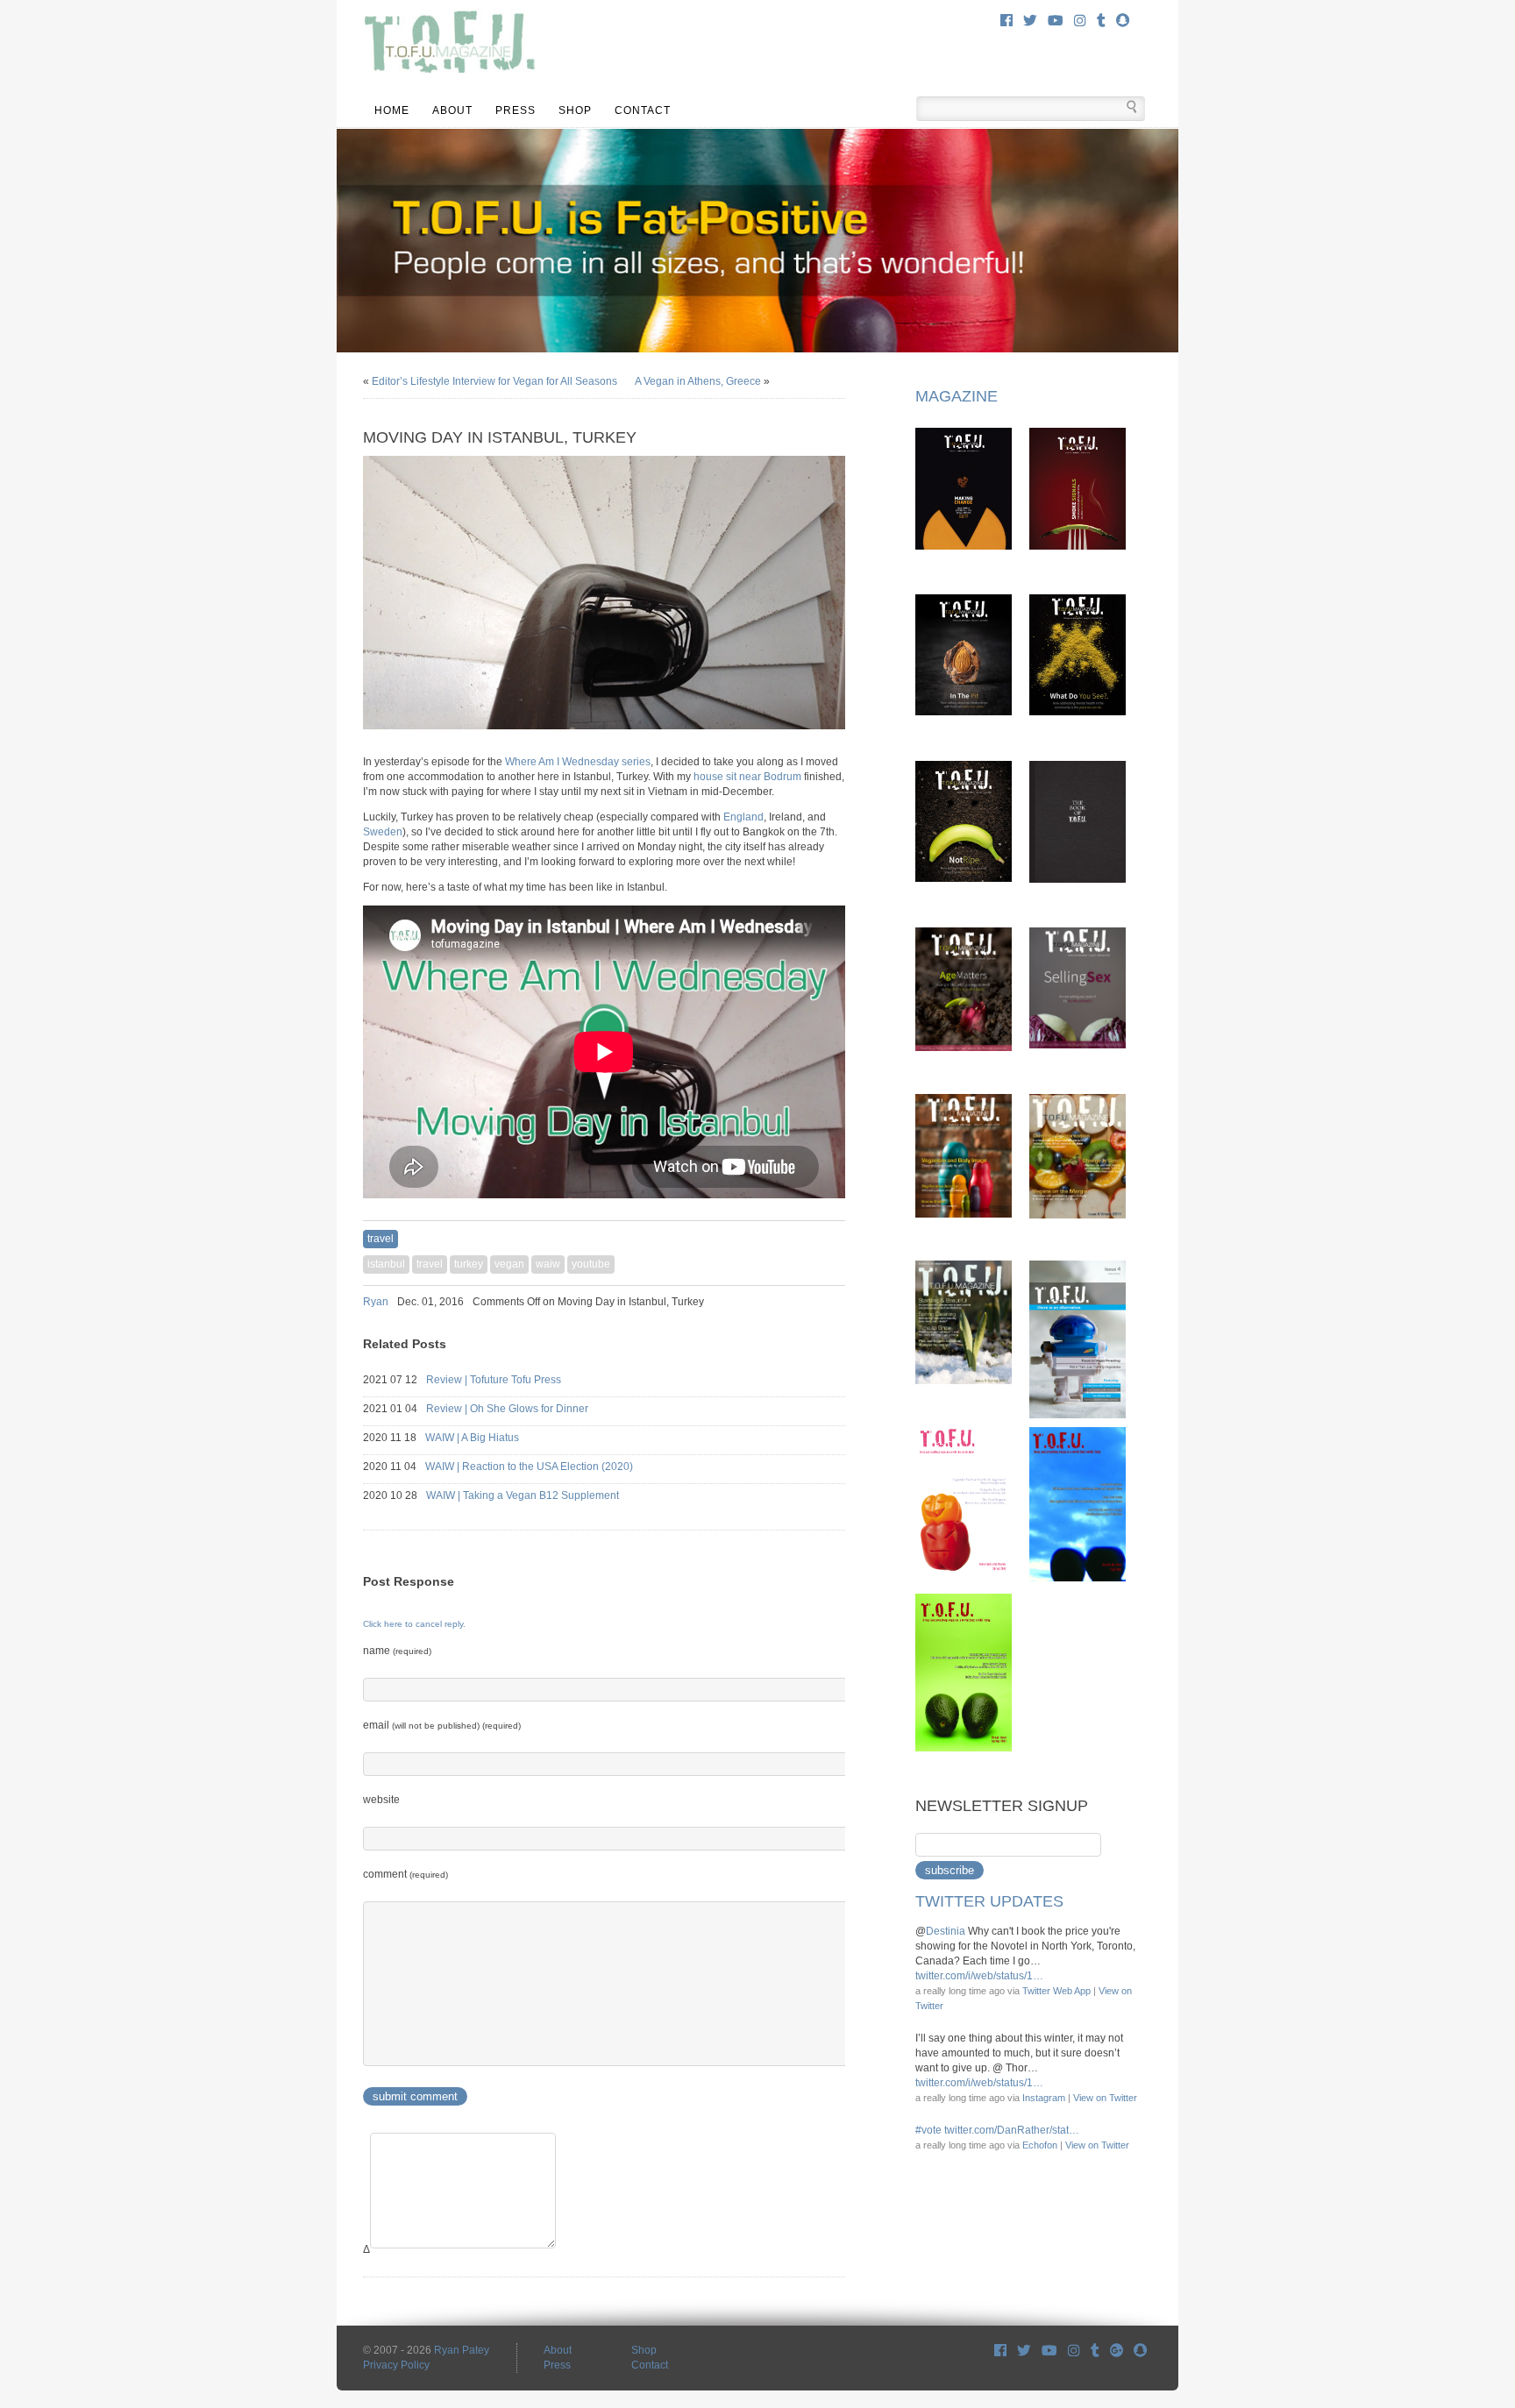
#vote (928, 2130)
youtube (591, 1264)
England (743, 817)
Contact (643, 110)
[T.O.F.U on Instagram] (1074, 2351)
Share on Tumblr (838, 1302)
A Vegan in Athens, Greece (698, 381)
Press (516, 110)
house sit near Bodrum (747, 777)
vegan (509, 1264)
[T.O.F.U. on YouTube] (1056, 21)
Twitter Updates (989, 1901)
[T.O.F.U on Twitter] (1024, 2351)
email (442, 1725)
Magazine (957, 396)
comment (405, 1874)
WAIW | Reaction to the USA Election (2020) (545, 1467)
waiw (548, 1264)
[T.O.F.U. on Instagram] (1080, 21)
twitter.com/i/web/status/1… (979, 1976)
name (397, 1651)
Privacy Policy (396, 2365)
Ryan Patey (462, 2350)
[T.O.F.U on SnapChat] (1140, 2351)
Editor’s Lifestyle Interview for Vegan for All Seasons (494, 381)
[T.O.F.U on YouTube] (1049, 2351)
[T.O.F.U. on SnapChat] (1123, 21)
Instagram (1044, 2098)
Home (392, 110)
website (381, 1800)
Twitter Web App (1056, 1991)
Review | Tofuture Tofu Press (509, 1380)
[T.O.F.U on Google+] (1117, 2351)
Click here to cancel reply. (414, 1624)
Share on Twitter (815, 1302)
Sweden (383, 832)
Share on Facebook (793, 1302)
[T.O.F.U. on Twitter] (1030, 21)
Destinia (946, 1931)
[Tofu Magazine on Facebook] (1000, 2351)
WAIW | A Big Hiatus (488, 1438)
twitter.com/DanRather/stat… (1012, 2130)
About (452, 110)
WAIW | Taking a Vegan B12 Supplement (538, 1495)
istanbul (386, 1264)
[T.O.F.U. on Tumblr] (1101, 21)
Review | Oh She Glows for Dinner (523, 1409)
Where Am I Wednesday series (578, 762)
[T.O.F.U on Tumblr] (1095, 2351)
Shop (575, 110)
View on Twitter (1105, 2098)
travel (381, 1239)
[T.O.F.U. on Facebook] (1006, 21)
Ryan (376, 1302)
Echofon (1040, 2145)
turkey (469, 1264)
